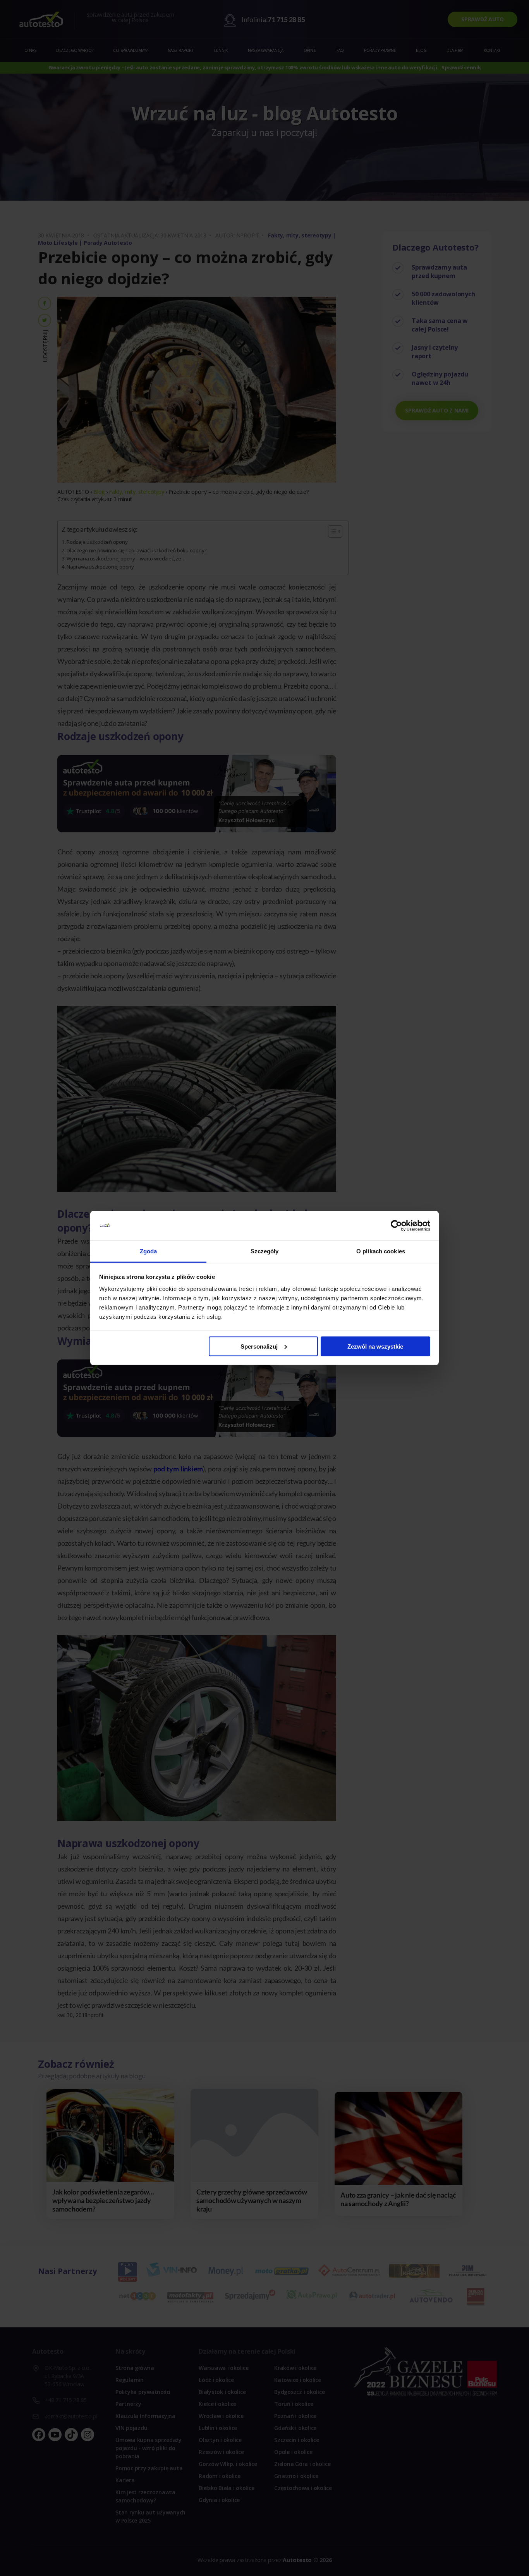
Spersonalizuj (259, 1346)
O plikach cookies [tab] (381, 1251)
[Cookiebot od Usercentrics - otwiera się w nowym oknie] (396, 1226)
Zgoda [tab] (149, 1251)
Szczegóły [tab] (265, 1251)
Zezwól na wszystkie (375, 1346)
